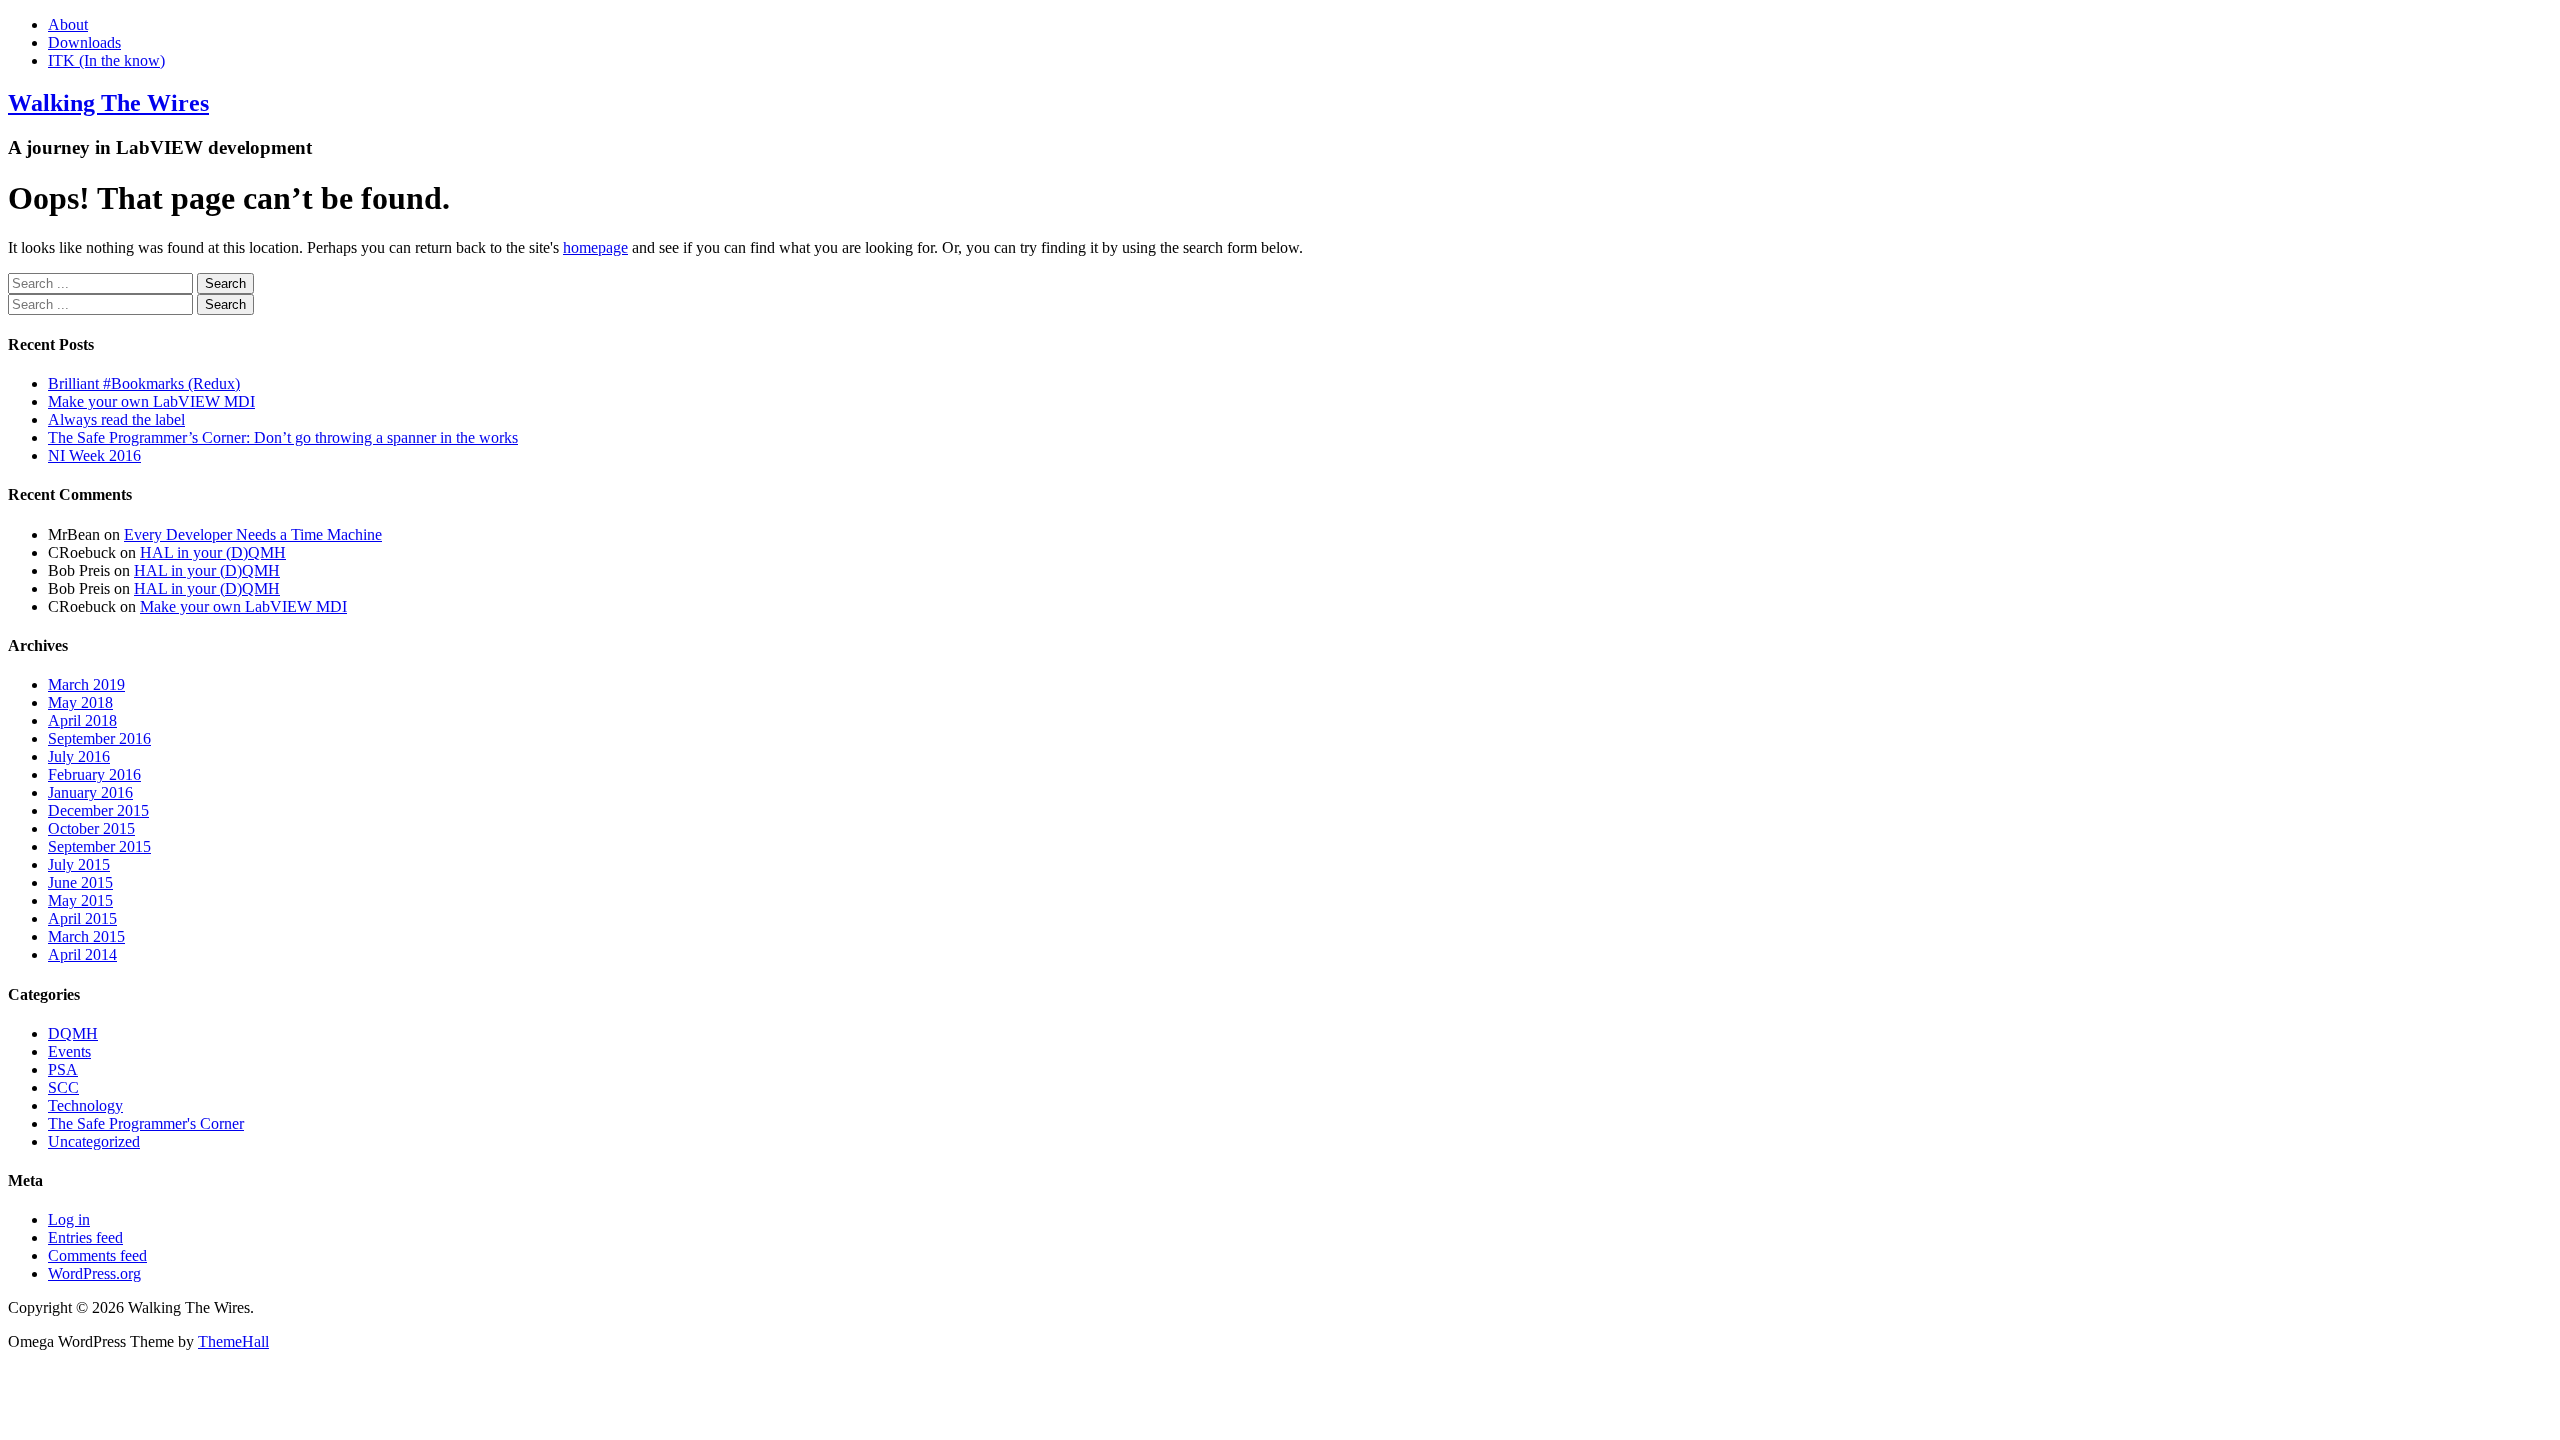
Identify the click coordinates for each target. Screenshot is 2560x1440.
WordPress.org (94, 1273)
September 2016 (99, 738)
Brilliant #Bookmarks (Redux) (144, 383)
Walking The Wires (108, 103)
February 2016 (94, 774)
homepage (595, 247)
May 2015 (80, 900)
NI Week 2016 (94, 455)
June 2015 (80, 882)
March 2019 (86, 684)
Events (69, 1051)
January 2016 (90, 792)
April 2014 (82, 954)
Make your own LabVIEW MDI (151, 401)
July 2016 (79, 756)
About (68, 24)
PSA (63, 1069)
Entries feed (85, 1237)
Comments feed (97, 1255)
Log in (69, 1219)
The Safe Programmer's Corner (146, 1123)
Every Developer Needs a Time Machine (253, 534)
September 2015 (99, 846)
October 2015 (91, 828)
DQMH (73, 1033)
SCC (63, 1087)
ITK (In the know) (106, 60)
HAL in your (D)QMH (213, 552)
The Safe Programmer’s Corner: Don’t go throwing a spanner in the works (283, 437)
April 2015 (82, 918)
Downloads (84, 42)
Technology (85, 1105)
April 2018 (82, 720)
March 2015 (86, 936)
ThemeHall (233, 1341)
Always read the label (116, 419)
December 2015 (98, 810)
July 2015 (79, 864)
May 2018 (80, 702)
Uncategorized (94, 1141)
